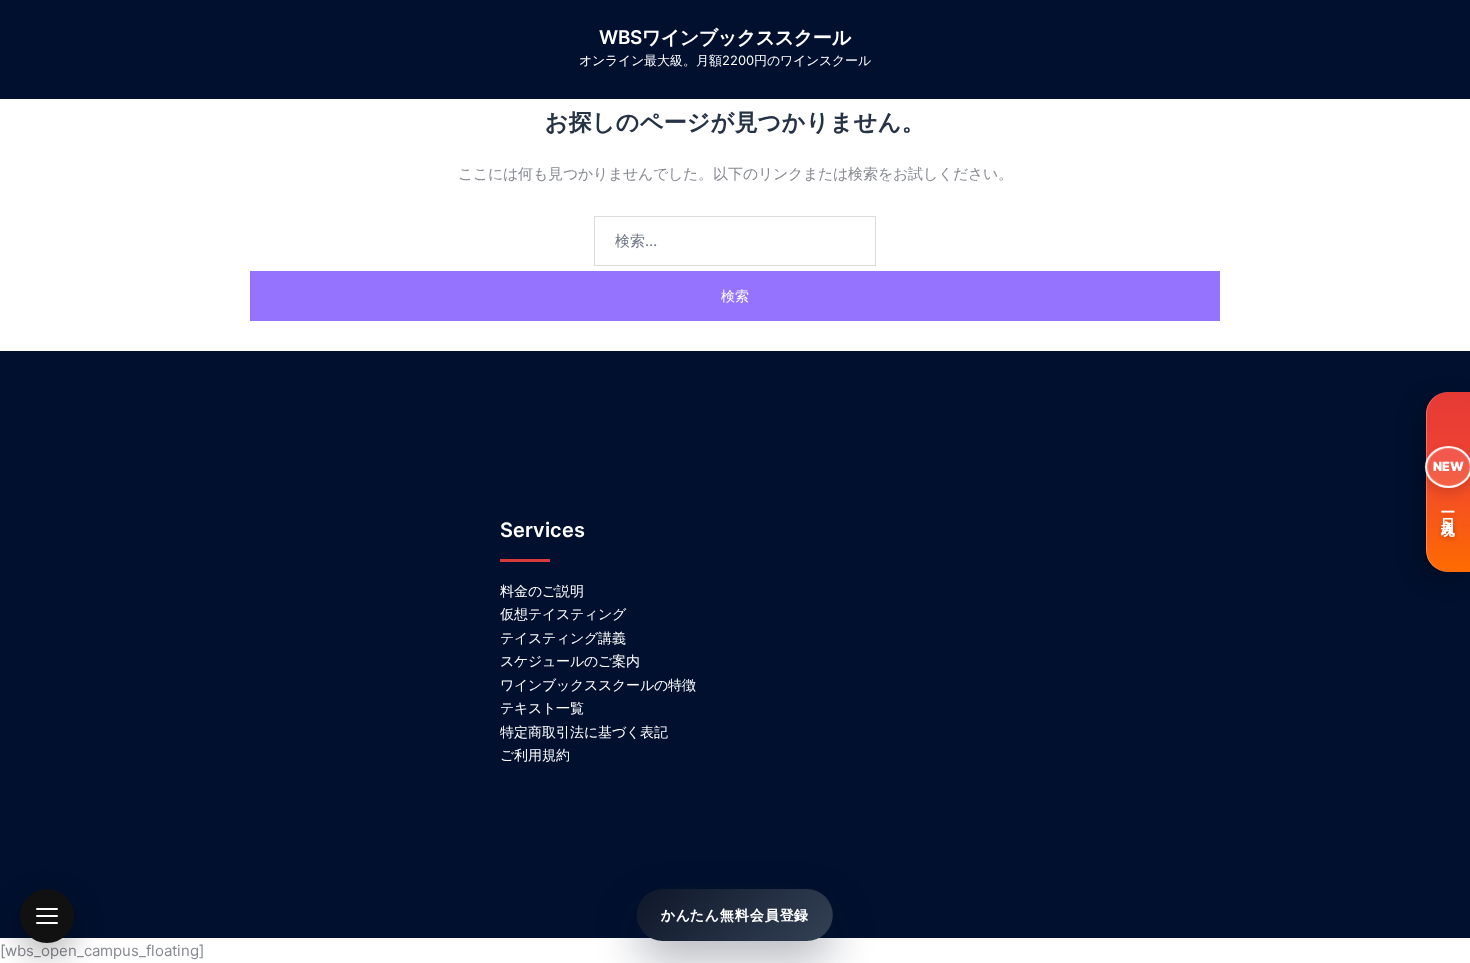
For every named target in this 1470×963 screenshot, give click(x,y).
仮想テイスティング (563, 613)
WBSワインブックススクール (725, 37)
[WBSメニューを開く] (47, 916)
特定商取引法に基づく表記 (584, 731)
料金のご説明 (542, 590)
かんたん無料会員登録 (735, 914)
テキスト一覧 (542, 707)
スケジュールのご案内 (570, 660)
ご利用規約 (535, 754)
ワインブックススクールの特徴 (598, 684)
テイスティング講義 (563, 637)
